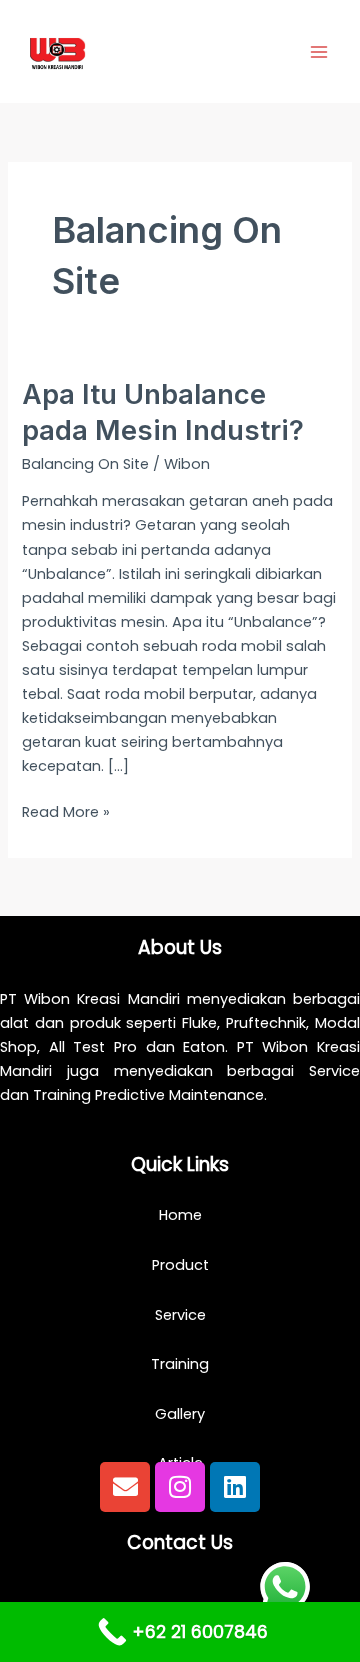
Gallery (180, 1414)
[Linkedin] (235, 1487)
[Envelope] (125, 1487)
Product (180, 1265)
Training (180, 1364)
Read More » (66, 811)
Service (180, 1315)
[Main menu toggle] (319, 52)
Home (180, 1215)
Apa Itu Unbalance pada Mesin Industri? (163, 412)
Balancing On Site (85, 464)
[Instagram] (180, 1487)
